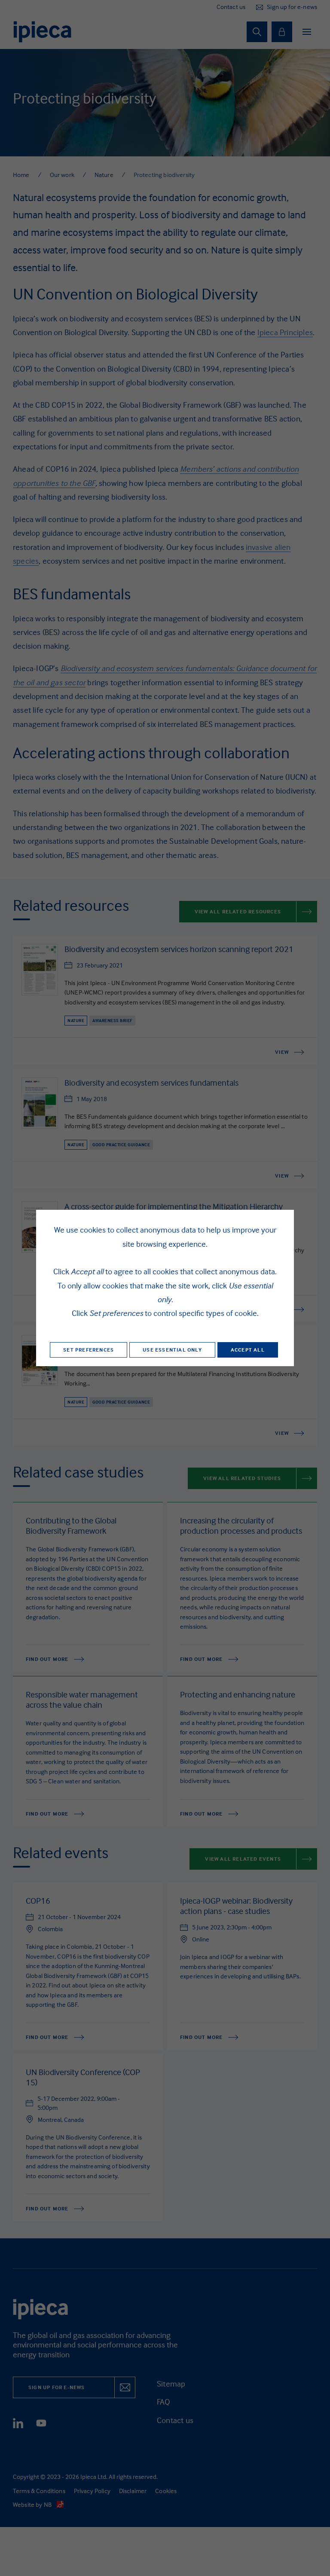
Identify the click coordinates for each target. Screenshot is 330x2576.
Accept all (248, 1350)
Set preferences (89, 1350)
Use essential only (172, 1350)
